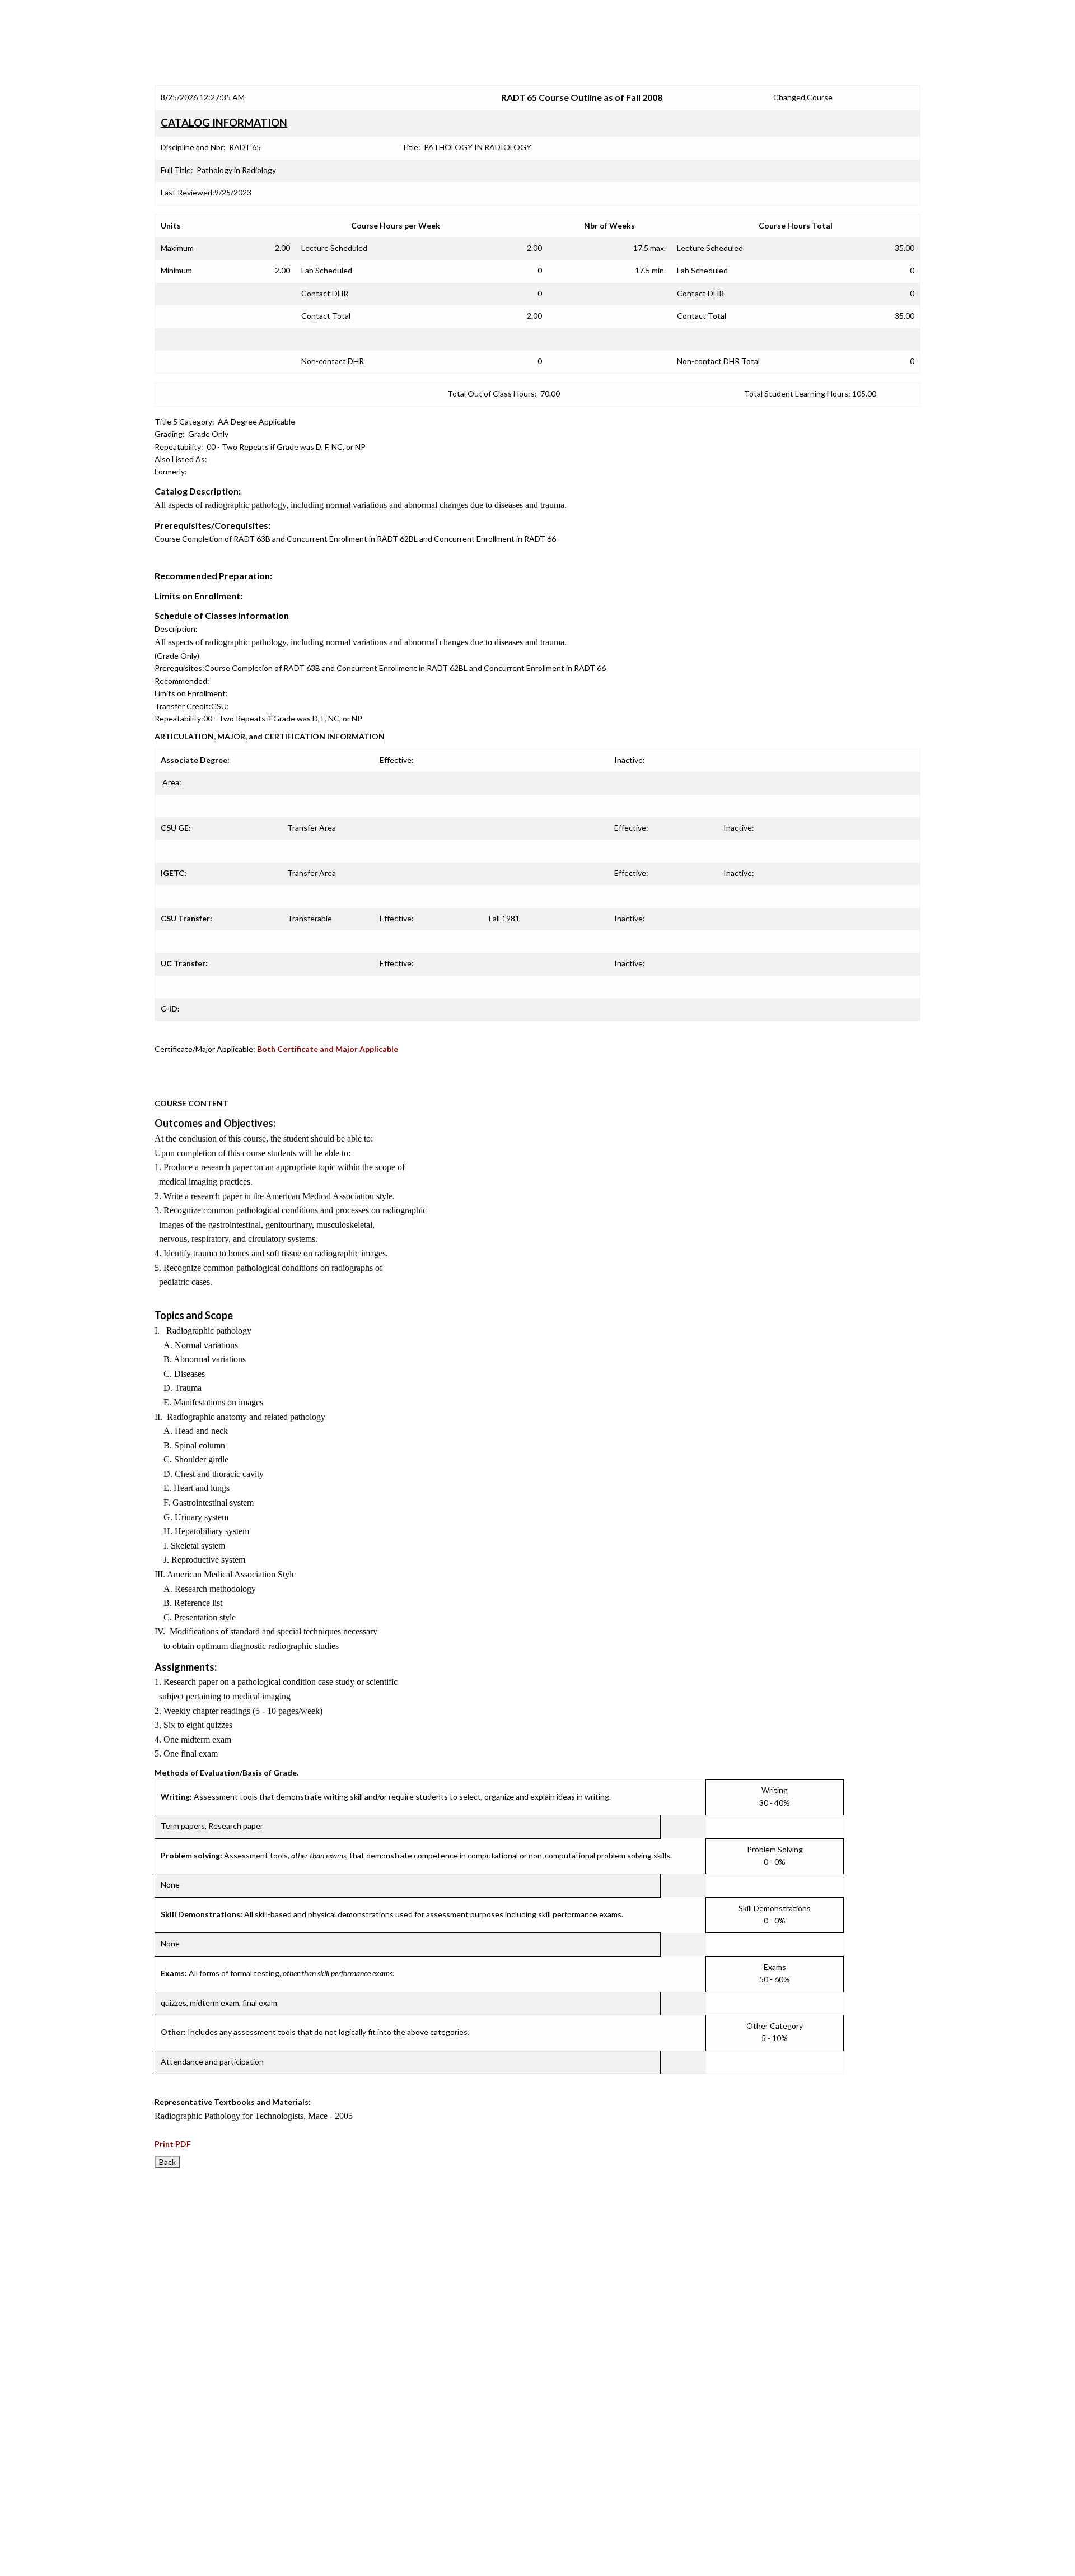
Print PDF (173, 2144)
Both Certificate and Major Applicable (328, 1049)
